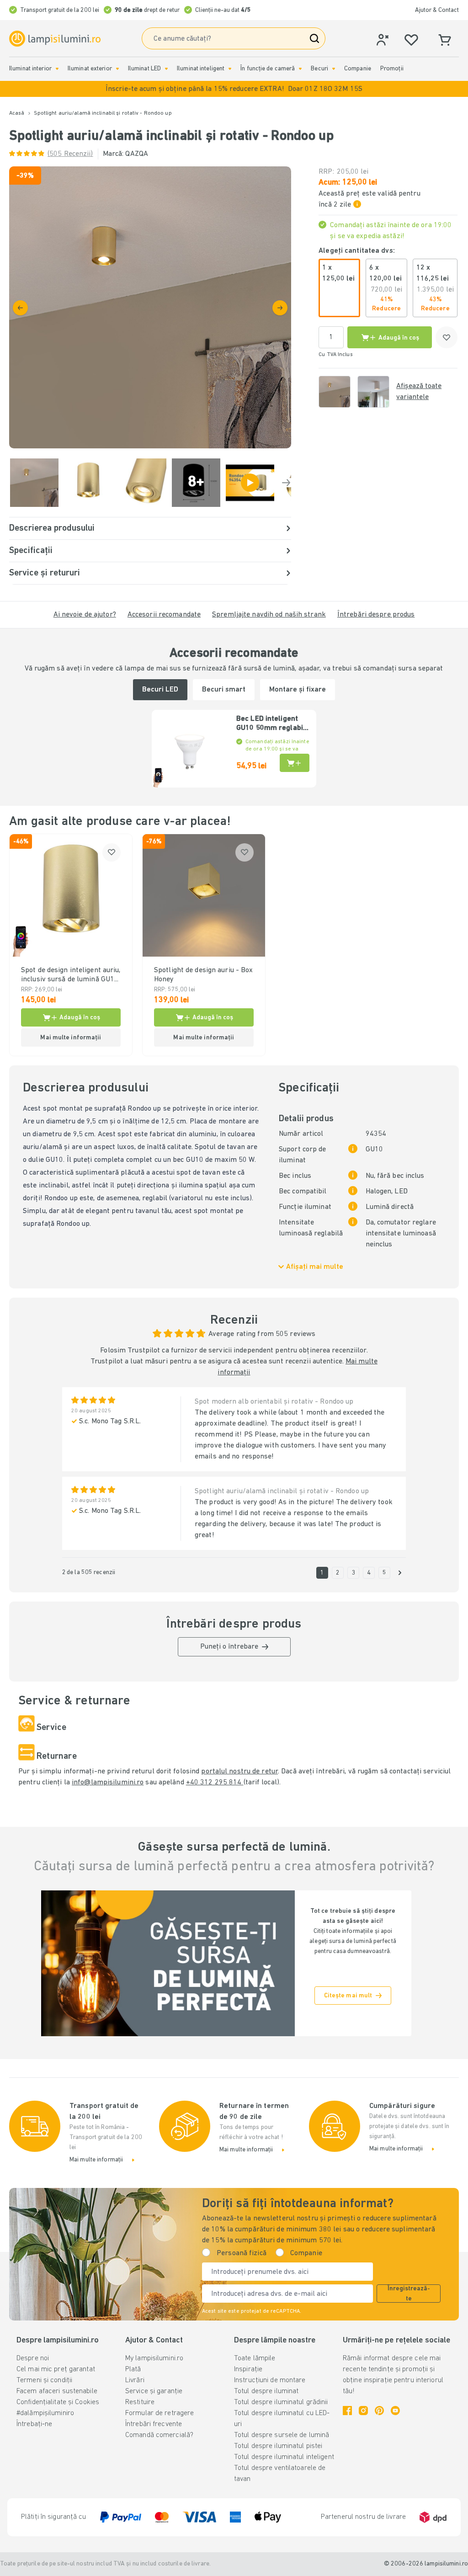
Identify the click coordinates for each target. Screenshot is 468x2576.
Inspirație (248, 2369)
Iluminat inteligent (201, 69)
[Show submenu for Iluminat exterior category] (117, 69)
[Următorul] (280, 308)
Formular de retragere (160, 2413)
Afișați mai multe (315, 1267)
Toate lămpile (255, 2358)
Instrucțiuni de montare (270, 2380)
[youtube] (395, 2411)
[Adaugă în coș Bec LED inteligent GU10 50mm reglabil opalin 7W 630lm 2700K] (295, 763)
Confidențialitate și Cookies (58, 2402)
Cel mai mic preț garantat (56, 2369)
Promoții (392, 69)
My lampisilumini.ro (154, 2358)
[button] (234, 89)
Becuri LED (160, 690)
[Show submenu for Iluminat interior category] (57, 69)
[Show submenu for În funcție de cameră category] (300, 69)
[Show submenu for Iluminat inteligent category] (230, 69)
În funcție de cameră (268, 69)
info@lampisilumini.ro (108, 1783)
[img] (150, 307)
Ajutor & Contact (437, 10)
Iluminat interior (30, 69)
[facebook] (347, 2411)
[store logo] (55, 39)
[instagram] (363, 2411)
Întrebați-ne (34, 2424)
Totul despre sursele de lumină (282, 2435)
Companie (358, 69)
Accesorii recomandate (164, 615)
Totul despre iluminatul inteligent (284, 2457)
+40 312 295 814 (215, 1783)
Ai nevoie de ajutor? (85, 615)
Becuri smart (224, 690)
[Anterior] (20, 308)
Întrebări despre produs (376, 615)
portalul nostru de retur (239, 1772)
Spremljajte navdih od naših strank (269, 615)
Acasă (17, 113)
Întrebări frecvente (154, 2424)
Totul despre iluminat (266, 2391)
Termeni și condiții (44, 2380)
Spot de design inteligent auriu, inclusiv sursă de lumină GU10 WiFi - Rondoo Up (71, 975)
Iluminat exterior (90, 69)
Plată (133, 2369)
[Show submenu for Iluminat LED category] (166, 69)
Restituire (140, 2402)
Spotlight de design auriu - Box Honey (203, 975)
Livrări (135, 2380)
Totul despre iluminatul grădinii (281, 2402)
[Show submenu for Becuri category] (334, 69)
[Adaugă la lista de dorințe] (447, 337)
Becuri (319, 69)
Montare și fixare (298, 690)
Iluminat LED (144, 69)
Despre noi (33, 2358)
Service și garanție (154, 2391)
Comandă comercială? (159, 2435)
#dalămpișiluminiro (45, 2413)
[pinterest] (379, 2411)
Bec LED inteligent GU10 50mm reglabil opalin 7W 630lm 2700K (271, 724)
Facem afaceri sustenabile (57, 2391)
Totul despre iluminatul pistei (278, 2446)
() (70, 154)
